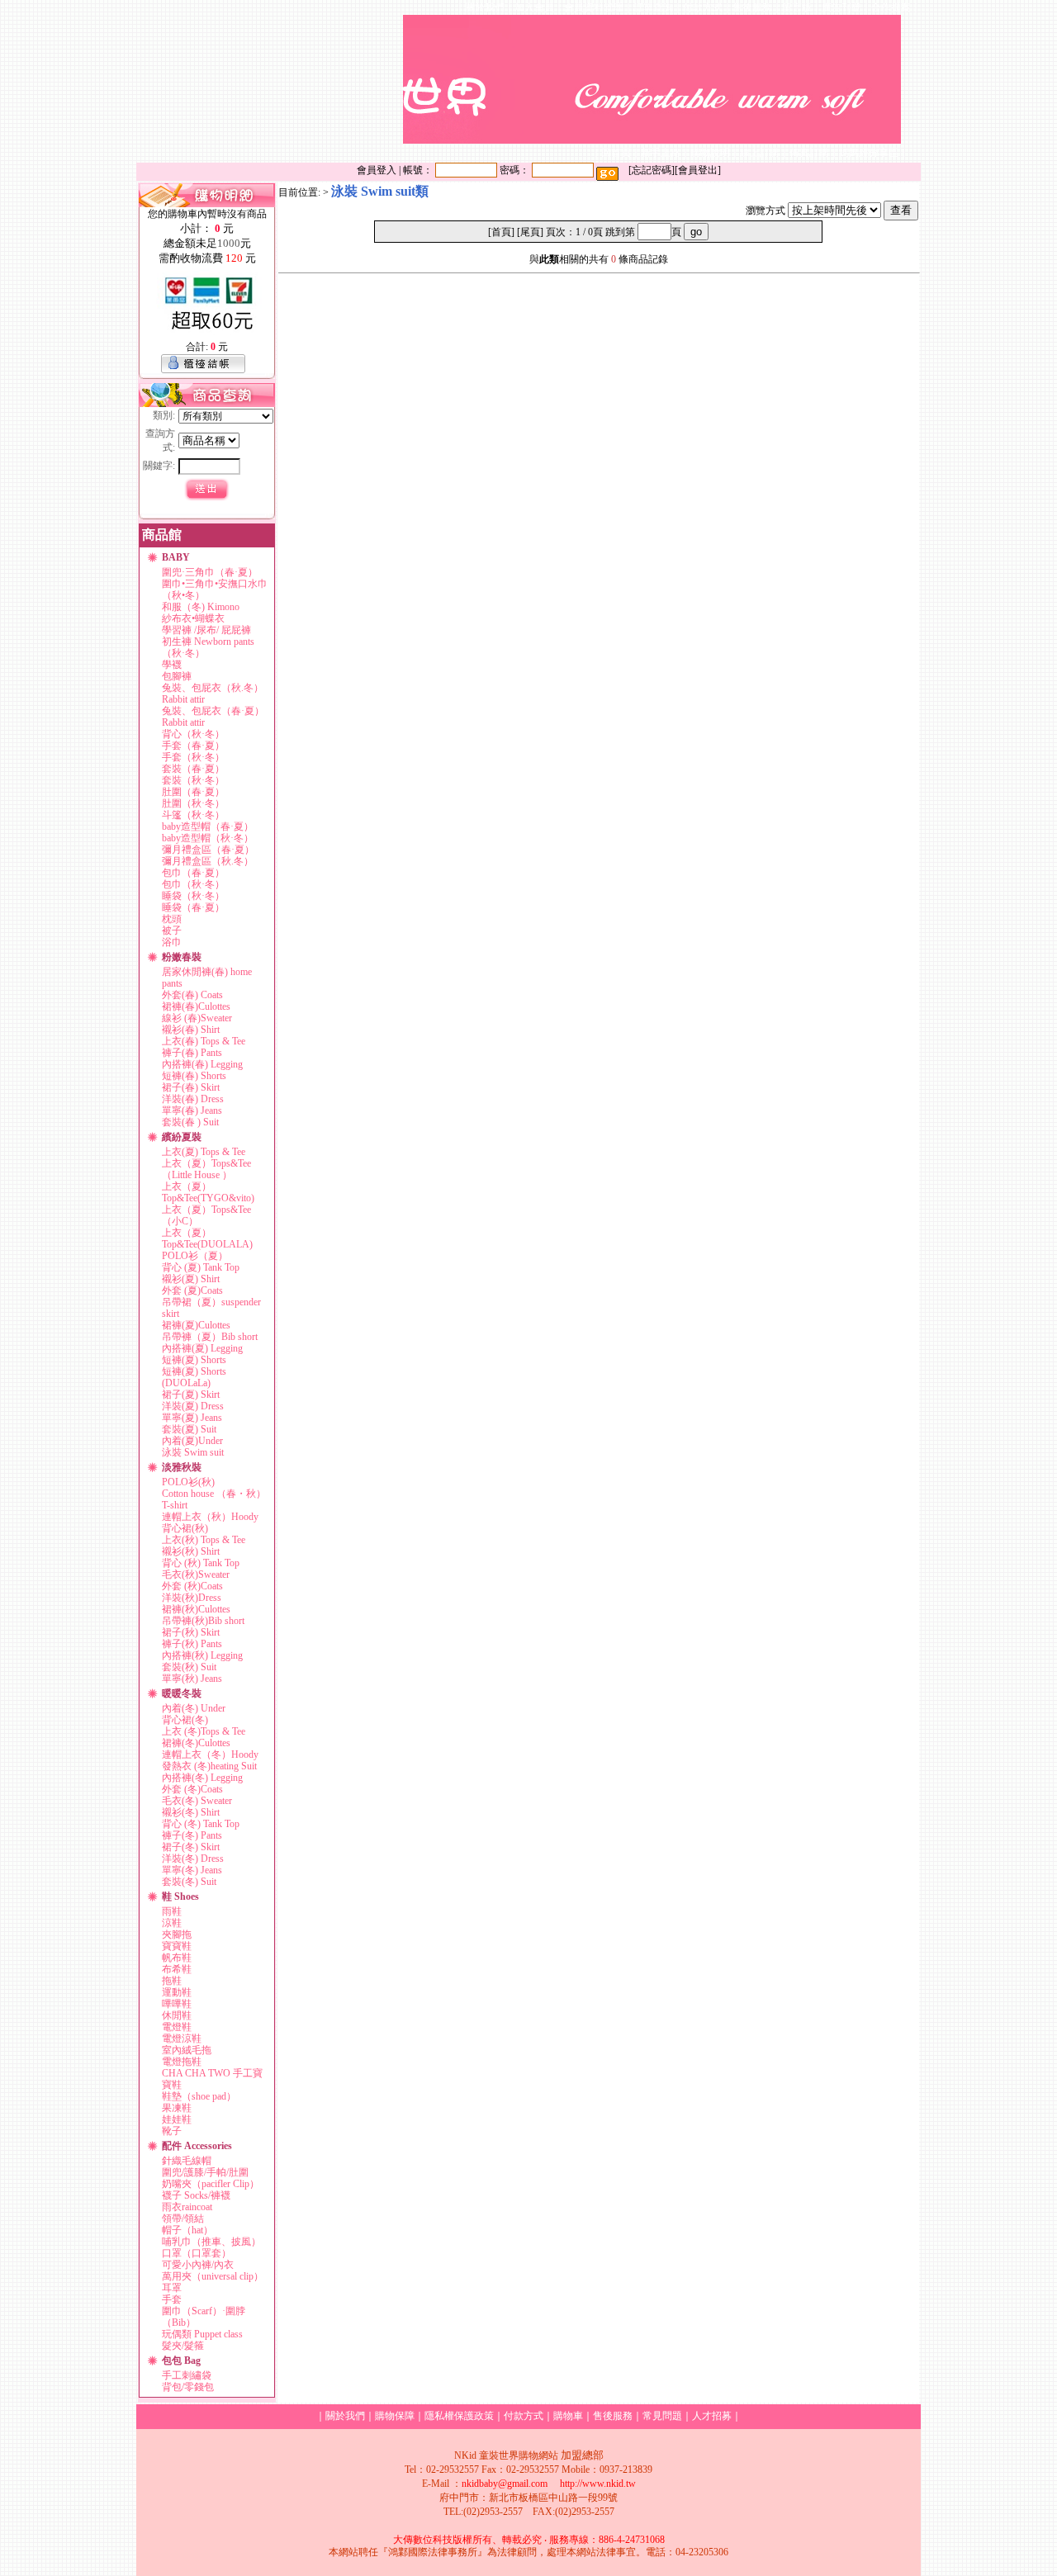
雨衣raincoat (187, 2207)
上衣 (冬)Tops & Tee (204, 1731)
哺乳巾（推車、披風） (211, 2242)
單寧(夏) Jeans (192, 1418)
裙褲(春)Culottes (196, 1006)
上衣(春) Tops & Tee (204, 1041)
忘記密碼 (652, 170)
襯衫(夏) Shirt (191, 1279)
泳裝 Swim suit (193, 1452)
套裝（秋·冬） (193, 780)
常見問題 (662, 2416)
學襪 (172, 665)
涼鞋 (172, 1923)
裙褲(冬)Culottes (196, 1743)
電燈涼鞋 (182, 2039)
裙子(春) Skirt (191, 1087)
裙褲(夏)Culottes (196, 1325)
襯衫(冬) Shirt (191, 1812)
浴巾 (172, 942)
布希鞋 (177, 1969)
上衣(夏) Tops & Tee (204, 1152)
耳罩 (172, 2288)
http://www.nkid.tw (598, 2484)
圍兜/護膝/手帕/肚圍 (205, 2172)
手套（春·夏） (193, 746)
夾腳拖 (177, 1934)
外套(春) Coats (192, 995)
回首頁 (616, 153)
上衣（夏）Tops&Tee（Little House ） (206, 1169)
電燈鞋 (177, 2027)
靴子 (172, 2131)
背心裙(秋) (185, 1528)
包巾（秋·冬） (193, 884)
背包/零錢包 (188, 2387)
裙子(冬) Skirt (191, 1847)
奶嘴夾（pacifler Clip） (211, 2184)
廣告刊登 (841, 7)
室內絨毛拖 (187, 2050)
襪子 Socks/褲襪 (196, 2195)
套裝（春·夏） (193, 769)
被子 (172, 930)
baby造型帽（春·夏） (208, 826)
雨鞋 (172, 1911)
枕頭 (172, 919)
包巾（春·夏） (193, 873)
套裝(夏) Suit (189, 1429)
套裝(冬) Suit (189, 1882)
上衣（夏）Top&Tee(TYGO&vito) (208, 1192)
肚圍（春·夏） (193, 792)
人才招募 (712, 2416)
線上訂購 (760, 153)
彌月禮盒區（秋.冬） (208, 861)
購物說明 (710, 153)
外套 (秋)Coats (192, 1586)
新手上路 (661, 153)
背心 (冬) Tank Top (201, 1824)
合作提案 (891, 7)
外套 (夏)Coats (192, 1290)
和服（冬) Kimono (201, 607)
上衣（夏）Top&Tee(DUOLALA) (207, 1238)
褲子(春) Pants (192, 1053)
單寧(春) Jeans (192, 1110)
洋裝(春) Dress (193, 1099)
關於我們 (485, 7)
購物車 (568, 2416)
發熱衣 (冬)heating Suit (209, 1766)
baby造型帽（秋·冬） (208, 838)
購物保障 (395, 2416)
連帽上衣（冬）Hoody (210, 1754)
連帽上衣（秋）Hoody (210, 1517)
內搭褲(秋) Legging (202, 1655)
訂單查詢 (653, 7)
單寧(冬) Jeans (192, 1870)
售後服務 (752, 7)
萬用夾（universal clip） (213, 2276)
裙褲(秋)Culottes (196, 1609)
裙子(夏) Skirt (191, 1395)
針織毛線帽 (187, 2161)
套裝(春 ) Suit (190, 1122)
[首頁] (501, 232)
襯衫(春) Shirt (191, 1030)
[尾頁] (530, 232)
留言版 (797, 7)
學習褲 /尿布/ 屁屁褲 (206, 630)
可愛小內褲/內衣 (198, 2265)
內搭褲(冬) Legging (202, 1778)
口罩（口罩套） (197, 2253)
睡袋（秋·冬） (193, 896)
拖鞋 (172, 1981)
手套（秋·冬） (193, 757)
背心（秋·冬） (193, 734)
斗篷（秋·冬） (193, 815)
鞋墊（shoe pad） (199, 2096)
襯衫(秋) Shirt (191, 1551)
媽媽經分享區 (869, 153)
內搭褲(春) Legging (202, 1064)
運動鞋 (177, 1992)
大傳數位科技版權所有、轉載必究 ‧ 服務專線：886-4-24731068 (529, 2540)
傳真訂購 (809, 153)
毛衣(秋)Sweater (196, 1574)
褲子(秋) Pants (192, 1644)
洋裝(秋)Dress (192, 1598)
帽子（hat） (187, 2230)
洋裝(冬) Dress (193, 1859)
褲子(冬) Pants (192, 1835)
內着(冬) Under (194, 1708)
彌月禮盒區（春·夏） (208, 850)
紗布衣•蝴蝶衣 (193, 618)
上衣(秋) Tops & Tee (204, 1540)
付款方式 (703, 7)
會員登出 (698, 170)
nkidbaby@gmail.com (505, 2484)
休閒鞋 (177, 2015)
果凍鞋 (177, 2108)
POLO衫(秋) (188, 1482)
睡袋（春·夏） (193, 907)
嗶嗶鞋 (177, 2004)
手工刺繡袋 (187, 2375)
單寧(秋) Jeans (192, 1679)
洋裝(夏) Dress (193, 1406)
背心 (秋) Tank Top (201, 1563)
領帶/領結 (183, 2218)
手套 (172, 2299)
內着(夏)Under (192, 1441)
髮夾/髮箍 (183, 2346)
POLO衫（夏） (195, 1256)
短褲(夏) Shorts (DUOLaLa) (194, 1377)
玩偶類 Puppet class (202, 2334)
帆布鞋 (177, 1958)
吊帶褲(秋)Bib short (203, 1621)
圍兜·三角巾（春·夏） (210, 572)
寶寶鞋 (177, 1946)
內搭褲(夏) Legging (202, 1348)
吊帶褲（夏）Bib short (210, 1337)
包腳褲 (177, 676)
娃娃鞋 (177, 2119)
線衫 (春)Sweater (197, 1018)
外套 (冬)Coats (192, 1789)
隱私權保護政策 (459, 2416)
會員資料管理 (594, 7)
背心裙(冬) (185, 1720)
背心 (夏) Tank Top (201, 1267)
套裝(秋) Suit (189, 1667)
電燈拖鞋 (182, 2062)
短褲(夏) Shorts (194, 1360)
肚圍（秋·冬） (193, 803)
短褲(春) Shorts (194, 1076)
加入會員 (534, 7)
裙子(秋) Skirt (191, 1632)
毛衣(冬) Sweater (197, 1801)
